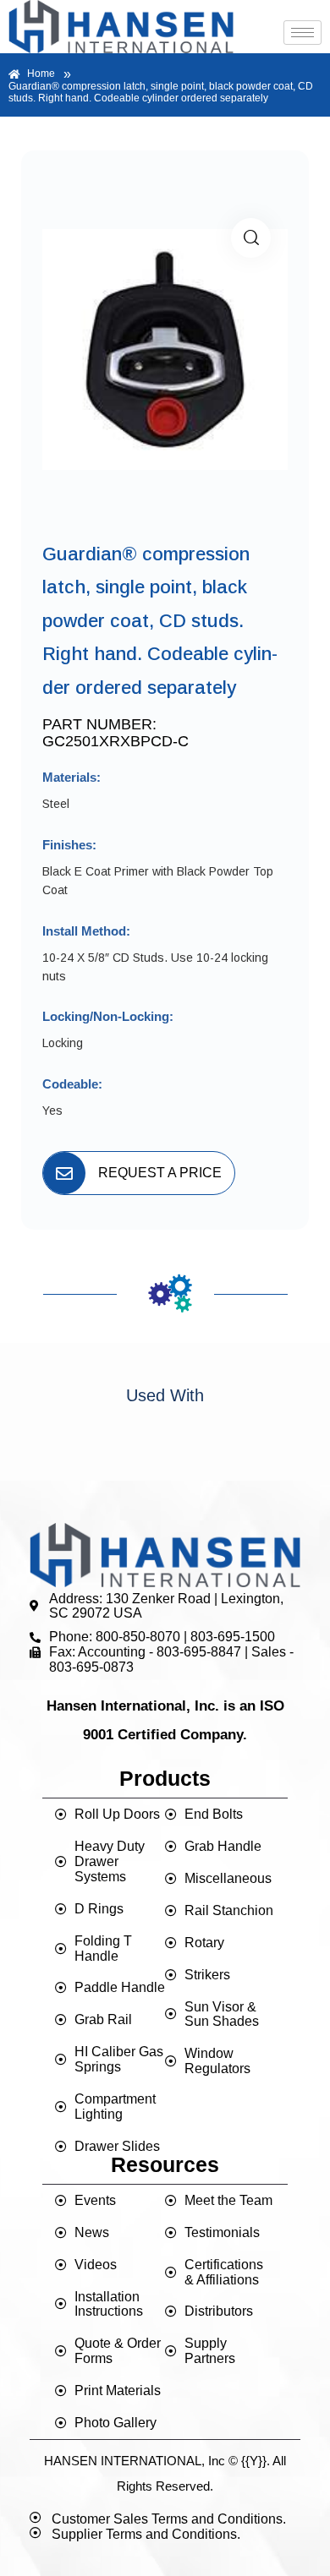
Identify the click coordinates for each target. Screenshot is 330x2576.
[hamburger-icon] (302, 33)
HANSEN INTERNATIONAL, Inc (135, 2461)
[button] (251, 238)
